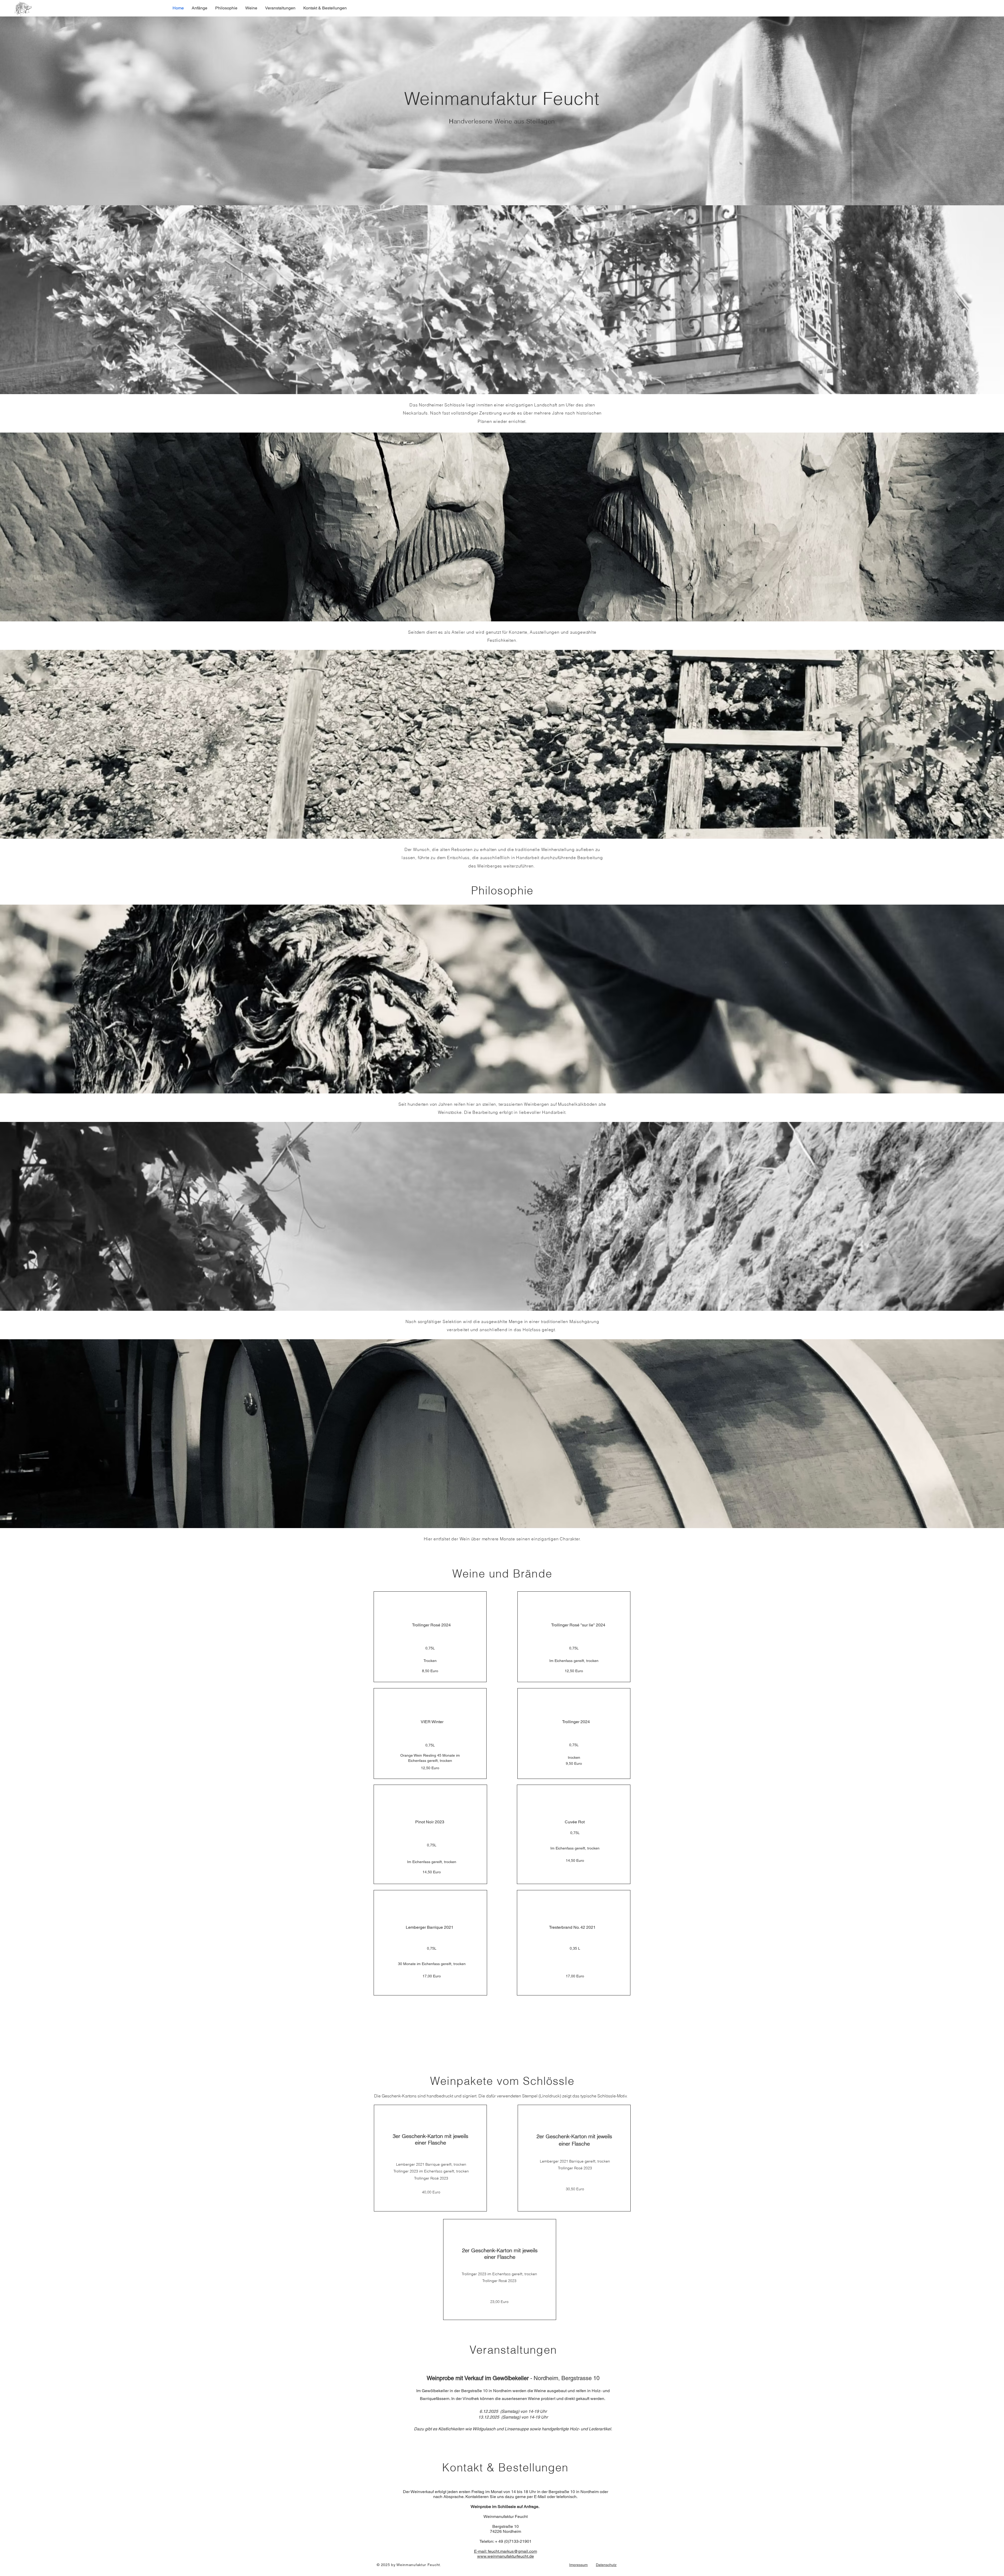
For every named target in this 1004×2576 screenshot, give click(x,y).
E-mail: (481, 2551)
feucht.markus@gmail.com (512, 2551)
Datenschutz (606, 2565)
